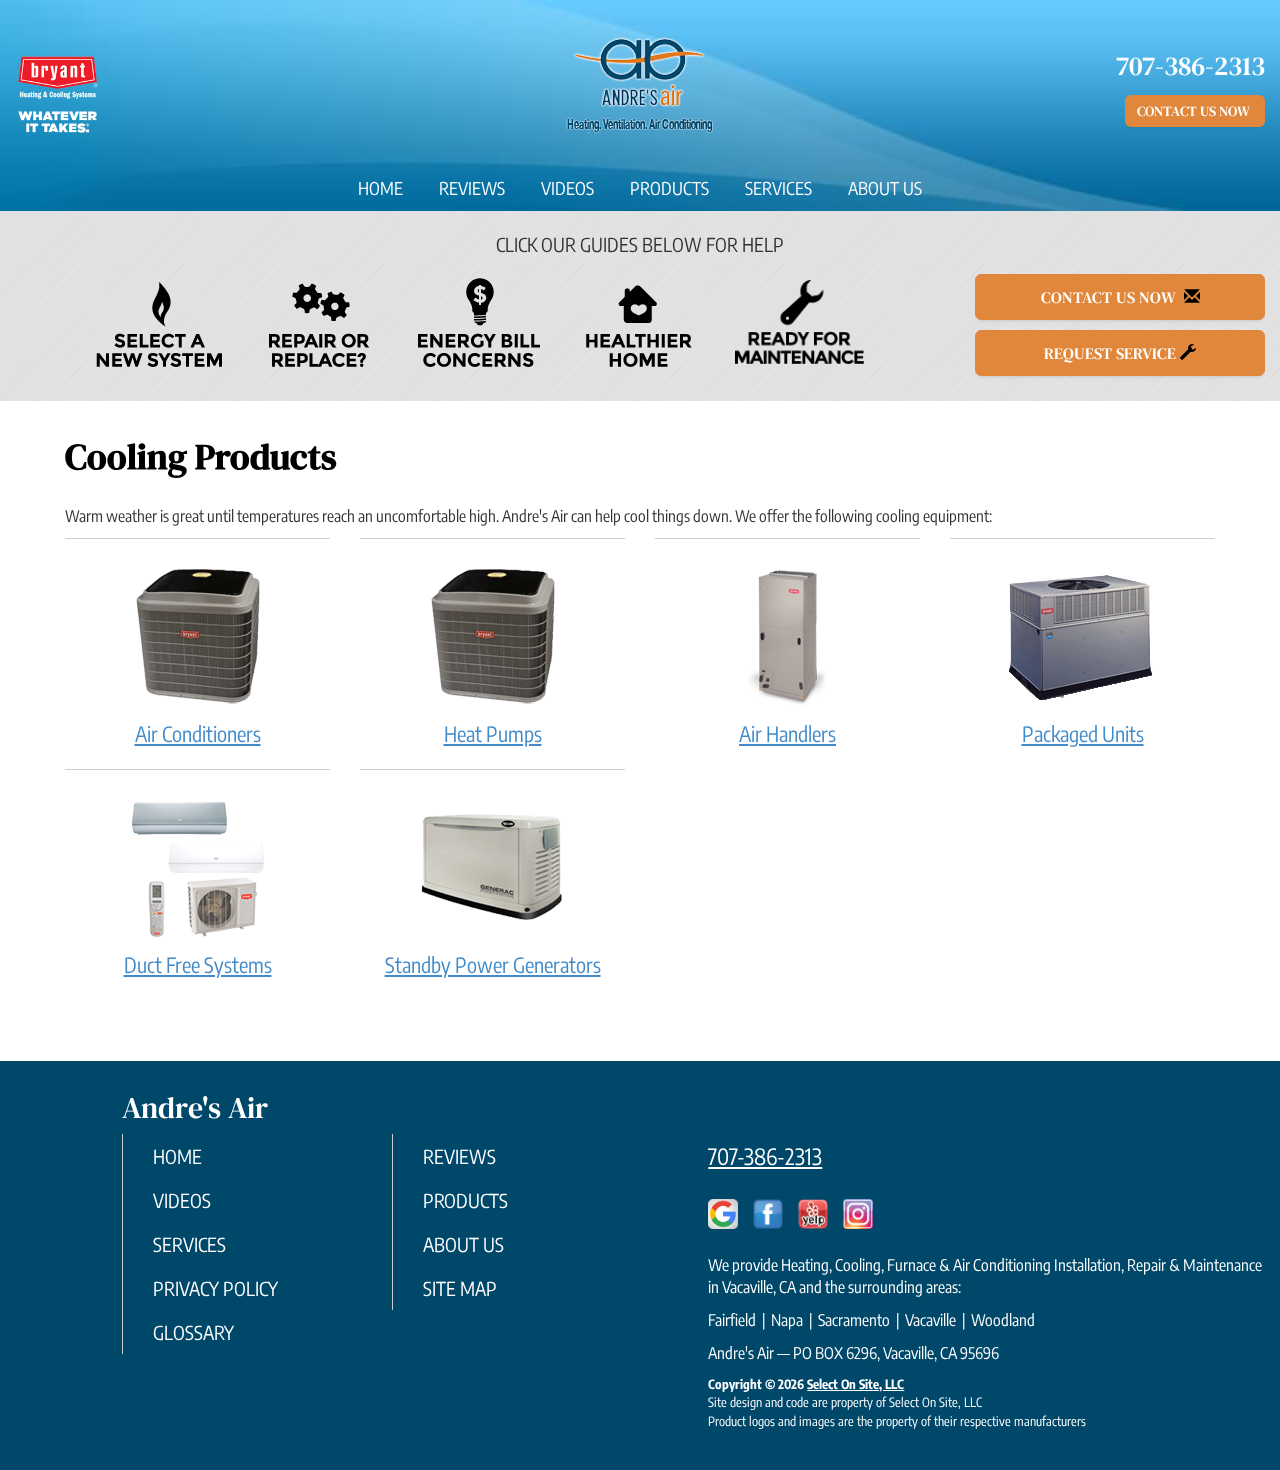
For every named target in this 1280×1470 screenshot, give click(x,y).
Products (669, 188)
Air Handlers (787, 733)
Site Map (460, 1288)
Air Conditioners (198, 733)
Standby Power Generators (493, 964)
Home (380, 188)
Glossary (193, 1332)
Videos (567, 188)
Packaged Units (1083, 733)
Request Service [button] (1112, 353)
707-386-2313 (765, 1156)
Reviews (472, 188)
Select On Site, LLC (855, 1384)
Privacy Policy (215, 1288)
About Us (885, 188)
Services (778, 188)
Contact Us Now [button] (1195, 111)
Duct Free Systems (198, 964)
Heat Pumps (493, 733)
